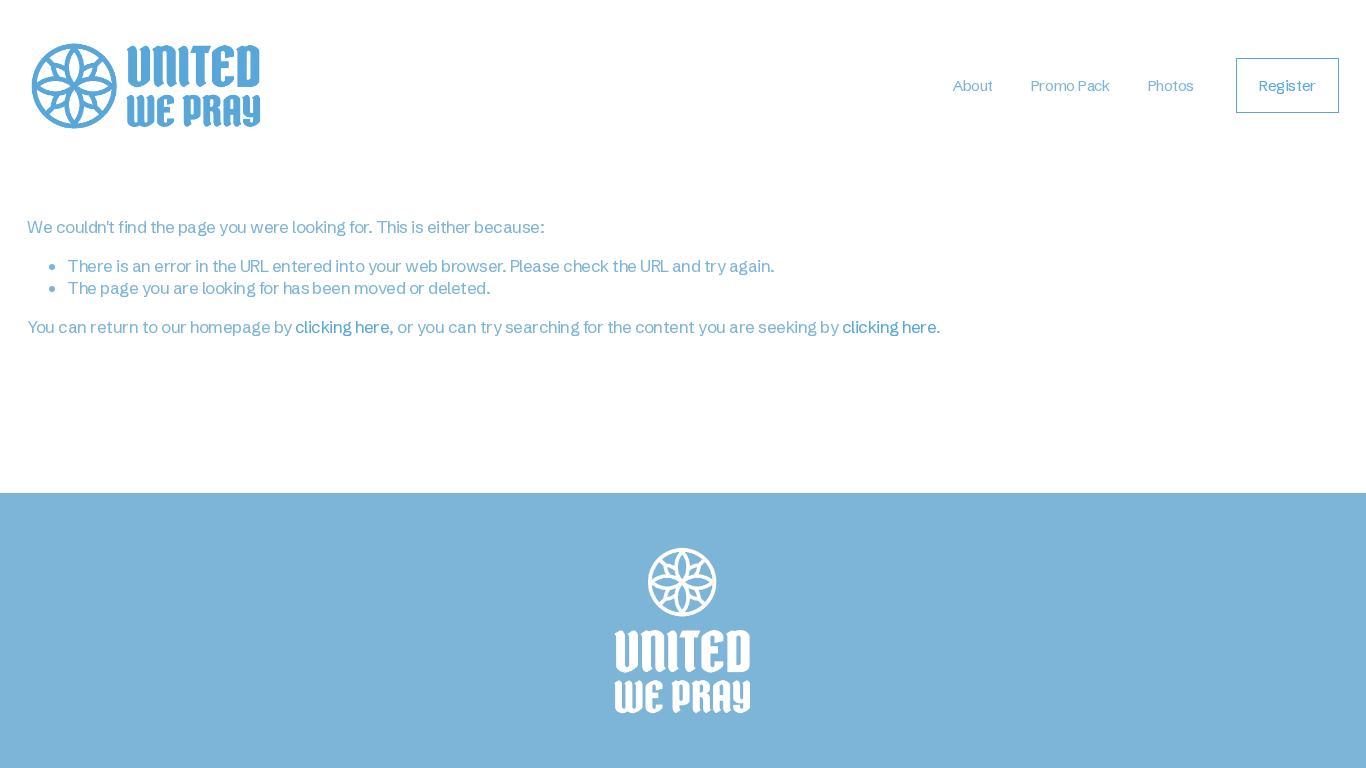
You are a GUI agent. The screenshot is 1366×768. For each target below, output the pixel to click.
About (973, 85)
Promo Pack (1070, 85)
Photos (1171, 85)
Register (1287, 85)
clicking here (342, 326)
